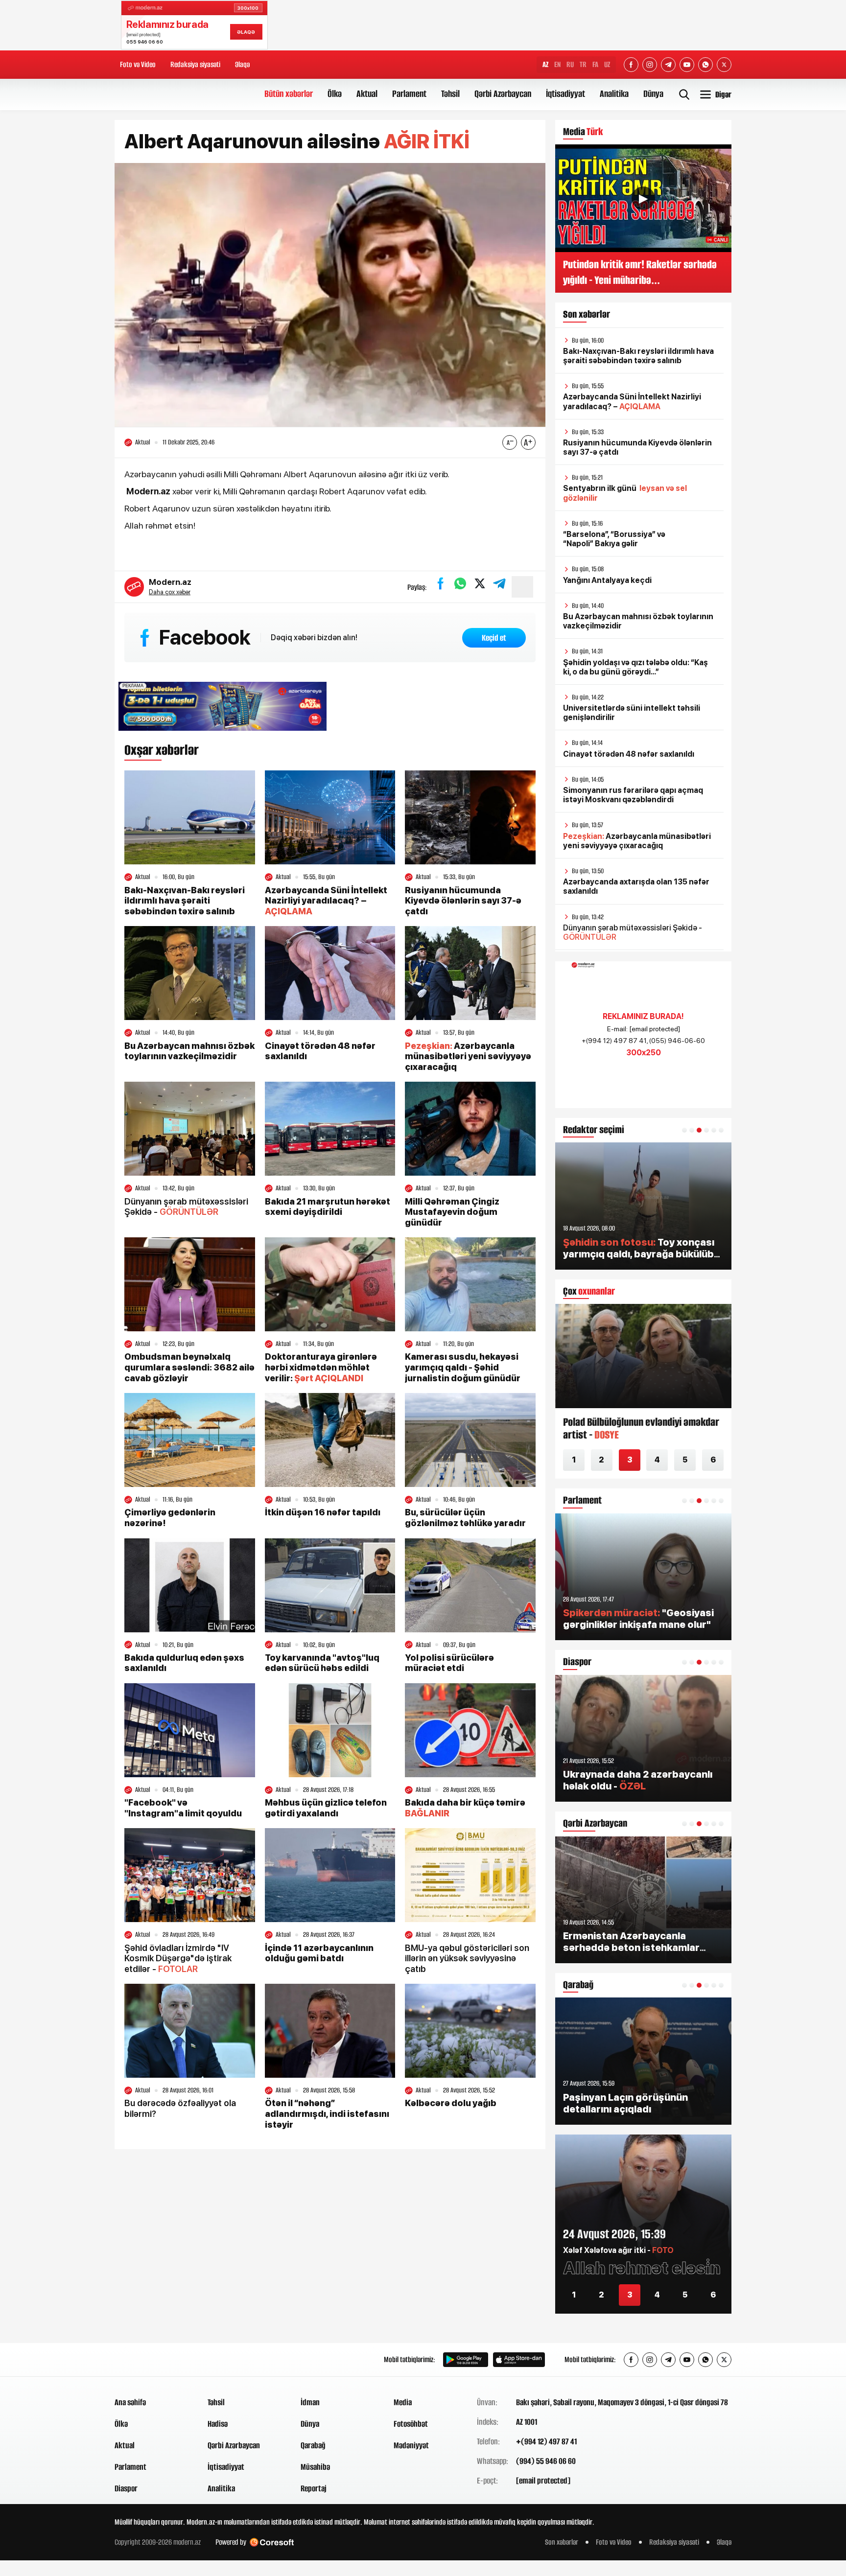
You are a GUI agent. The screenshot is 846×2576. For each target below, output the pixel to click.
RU (570, 64)
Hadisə (218, 2424)
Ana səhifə (130, 2402)
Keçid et (494, 638)
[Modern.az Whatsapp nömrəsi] (705, 65)
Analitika (614, 94)
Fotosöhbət (411, 2424)
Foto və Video (138, 64)
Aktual (367, 94)
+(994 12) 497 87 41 (546, 2441)
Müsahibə (315, 2467)
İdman (310, 2402)
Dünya (653, 94)
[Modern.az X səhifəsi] (724, 65)
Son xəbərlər (562, 2542)
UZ (607, 64)
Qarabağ (313, 2445)
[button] (684, 1130)
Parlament (409, 94)
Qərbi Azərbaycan (503, 94)
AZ (545, 64)
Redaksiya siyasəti (195, 64)
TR (583, 64)
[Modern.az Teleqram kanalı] (668, 65)
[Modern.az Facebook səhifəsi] (631, 65)
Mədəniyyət (411, 2445)
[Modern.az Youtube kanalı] (687, 65)
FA (595, 64)
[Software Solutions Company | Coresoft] (272, 2542)
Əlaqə (242, 64)
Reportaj (314, 2488)
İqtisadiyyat (565, 94)
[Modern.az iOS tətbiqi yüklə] (519, 2360)
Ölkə (335, 94)
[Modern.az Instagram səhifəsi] (650, 65)
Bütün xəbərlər (289, 94)
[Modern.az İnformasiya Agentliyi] (152, 2360)
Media (403, 2402)
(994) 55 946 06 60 (546, 2461)
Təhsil (450, 94)
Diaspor (126, 2488)
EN (557, 64)
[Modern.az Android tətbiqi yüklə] (466, 2360)
